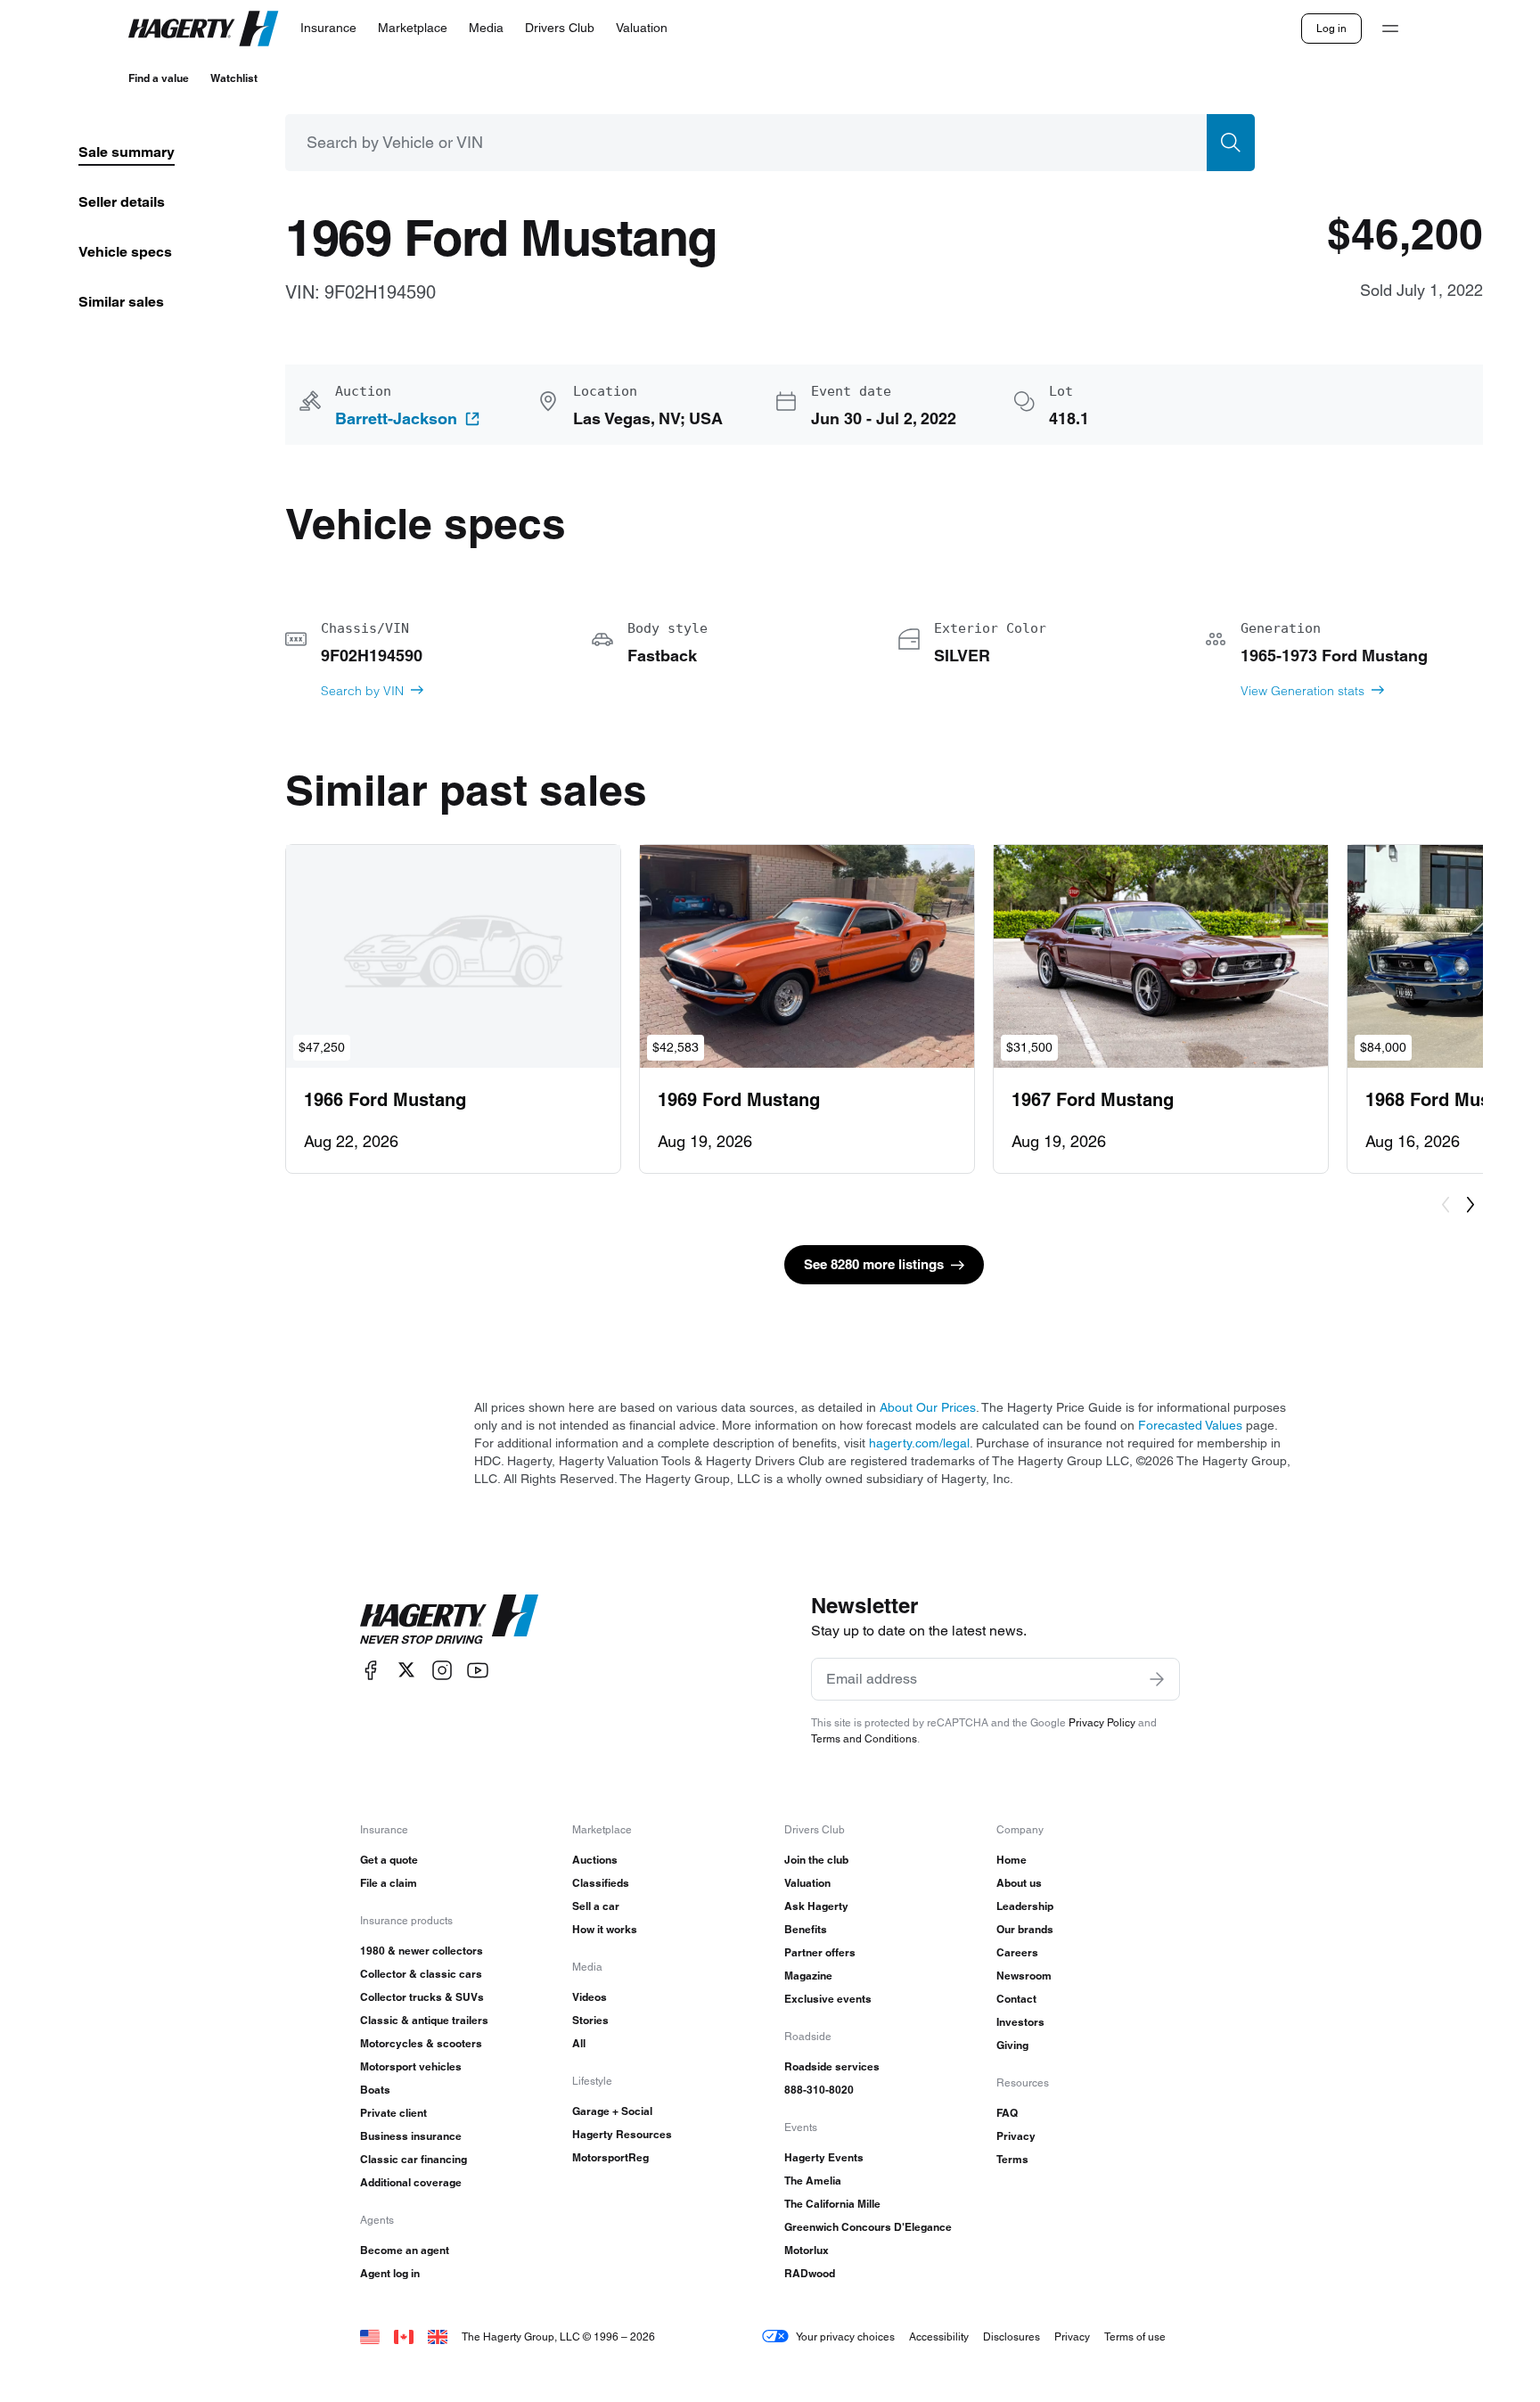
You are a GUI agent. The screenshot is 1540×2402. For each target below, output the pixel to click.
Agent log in (390, 2273)
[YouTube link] (478, 1670)
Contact (1016, 1999)
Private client (393, 2113)
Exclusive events (828, 1999)
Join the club (816, 1860)
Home (1012, 1860)
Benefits (806, 1929)
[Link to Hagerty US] (370, 2336)
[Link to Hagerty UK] (438, 2336)
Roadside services (832, 2066)
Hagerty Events (824, 2157)
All (579, 2043)
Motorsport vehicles (411, 2066)
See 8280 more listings (874, 1264)
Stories (590, 2020)
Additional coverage (411, 2182)
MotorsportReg (610, 2157)
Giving (1012, 2045)
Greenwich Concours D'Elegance (868, 2227)
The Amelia (813, 2181)
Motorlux (807, 2250)
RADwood (810, 2273)
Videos (590, 1997)
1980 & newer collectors (422, 1951)
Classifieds (601, 1883)
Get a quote (389, 1860)
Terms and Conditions (864, 1738)
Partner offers (820, 1952)
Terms (1012, 2159)
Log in (1331, 28)
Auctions (595, 1860)
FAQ (1007, 2113)
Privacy (1016, 2136)
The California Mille (832, 2204)
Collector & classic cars (421, 1974)
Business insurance (411, 2136)
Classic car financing (414, 2159)
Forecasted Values (1190, 1425)
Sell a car (596, 1906)
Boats (375, 2090)
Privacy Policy (1102, 1722)
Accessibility (939, 2336)
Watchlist (234, 78)
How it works (605, 1929)
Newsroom (1024, 1976)
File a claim (389, 1883)
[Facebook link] (371, 1670)
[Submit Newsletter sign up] (1157, 1679)
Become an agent (405, 2250)
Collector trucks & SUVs (422, 1997)
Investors (1020, 2022)
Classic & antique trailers (424, 2020)
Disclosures (1012, 2336)
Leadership (1025, 1906)
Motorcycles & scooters (421, 2043)
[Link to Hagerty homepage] (449, 1619)
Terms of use (1135, 2336)
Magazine (808, 1976)
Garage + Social (612, 2111)
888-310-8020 (819, 2090)
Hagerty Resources (622, 2134)
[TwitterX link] (406, 1670)
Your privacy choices (845, 2336)
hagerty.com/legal (919, 1443)
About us (1019, 1883)
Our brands (1025, 1929)
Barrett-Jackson (396, 419)
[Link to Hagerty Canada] (404, 2336)
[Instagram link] (442, 1670)
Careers (1017, 1952)
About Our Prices (928, 1407)
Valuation (807, 1883)
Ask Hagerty (816, 1906)
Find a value (159, 78)
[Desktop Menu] (1390, 29)
